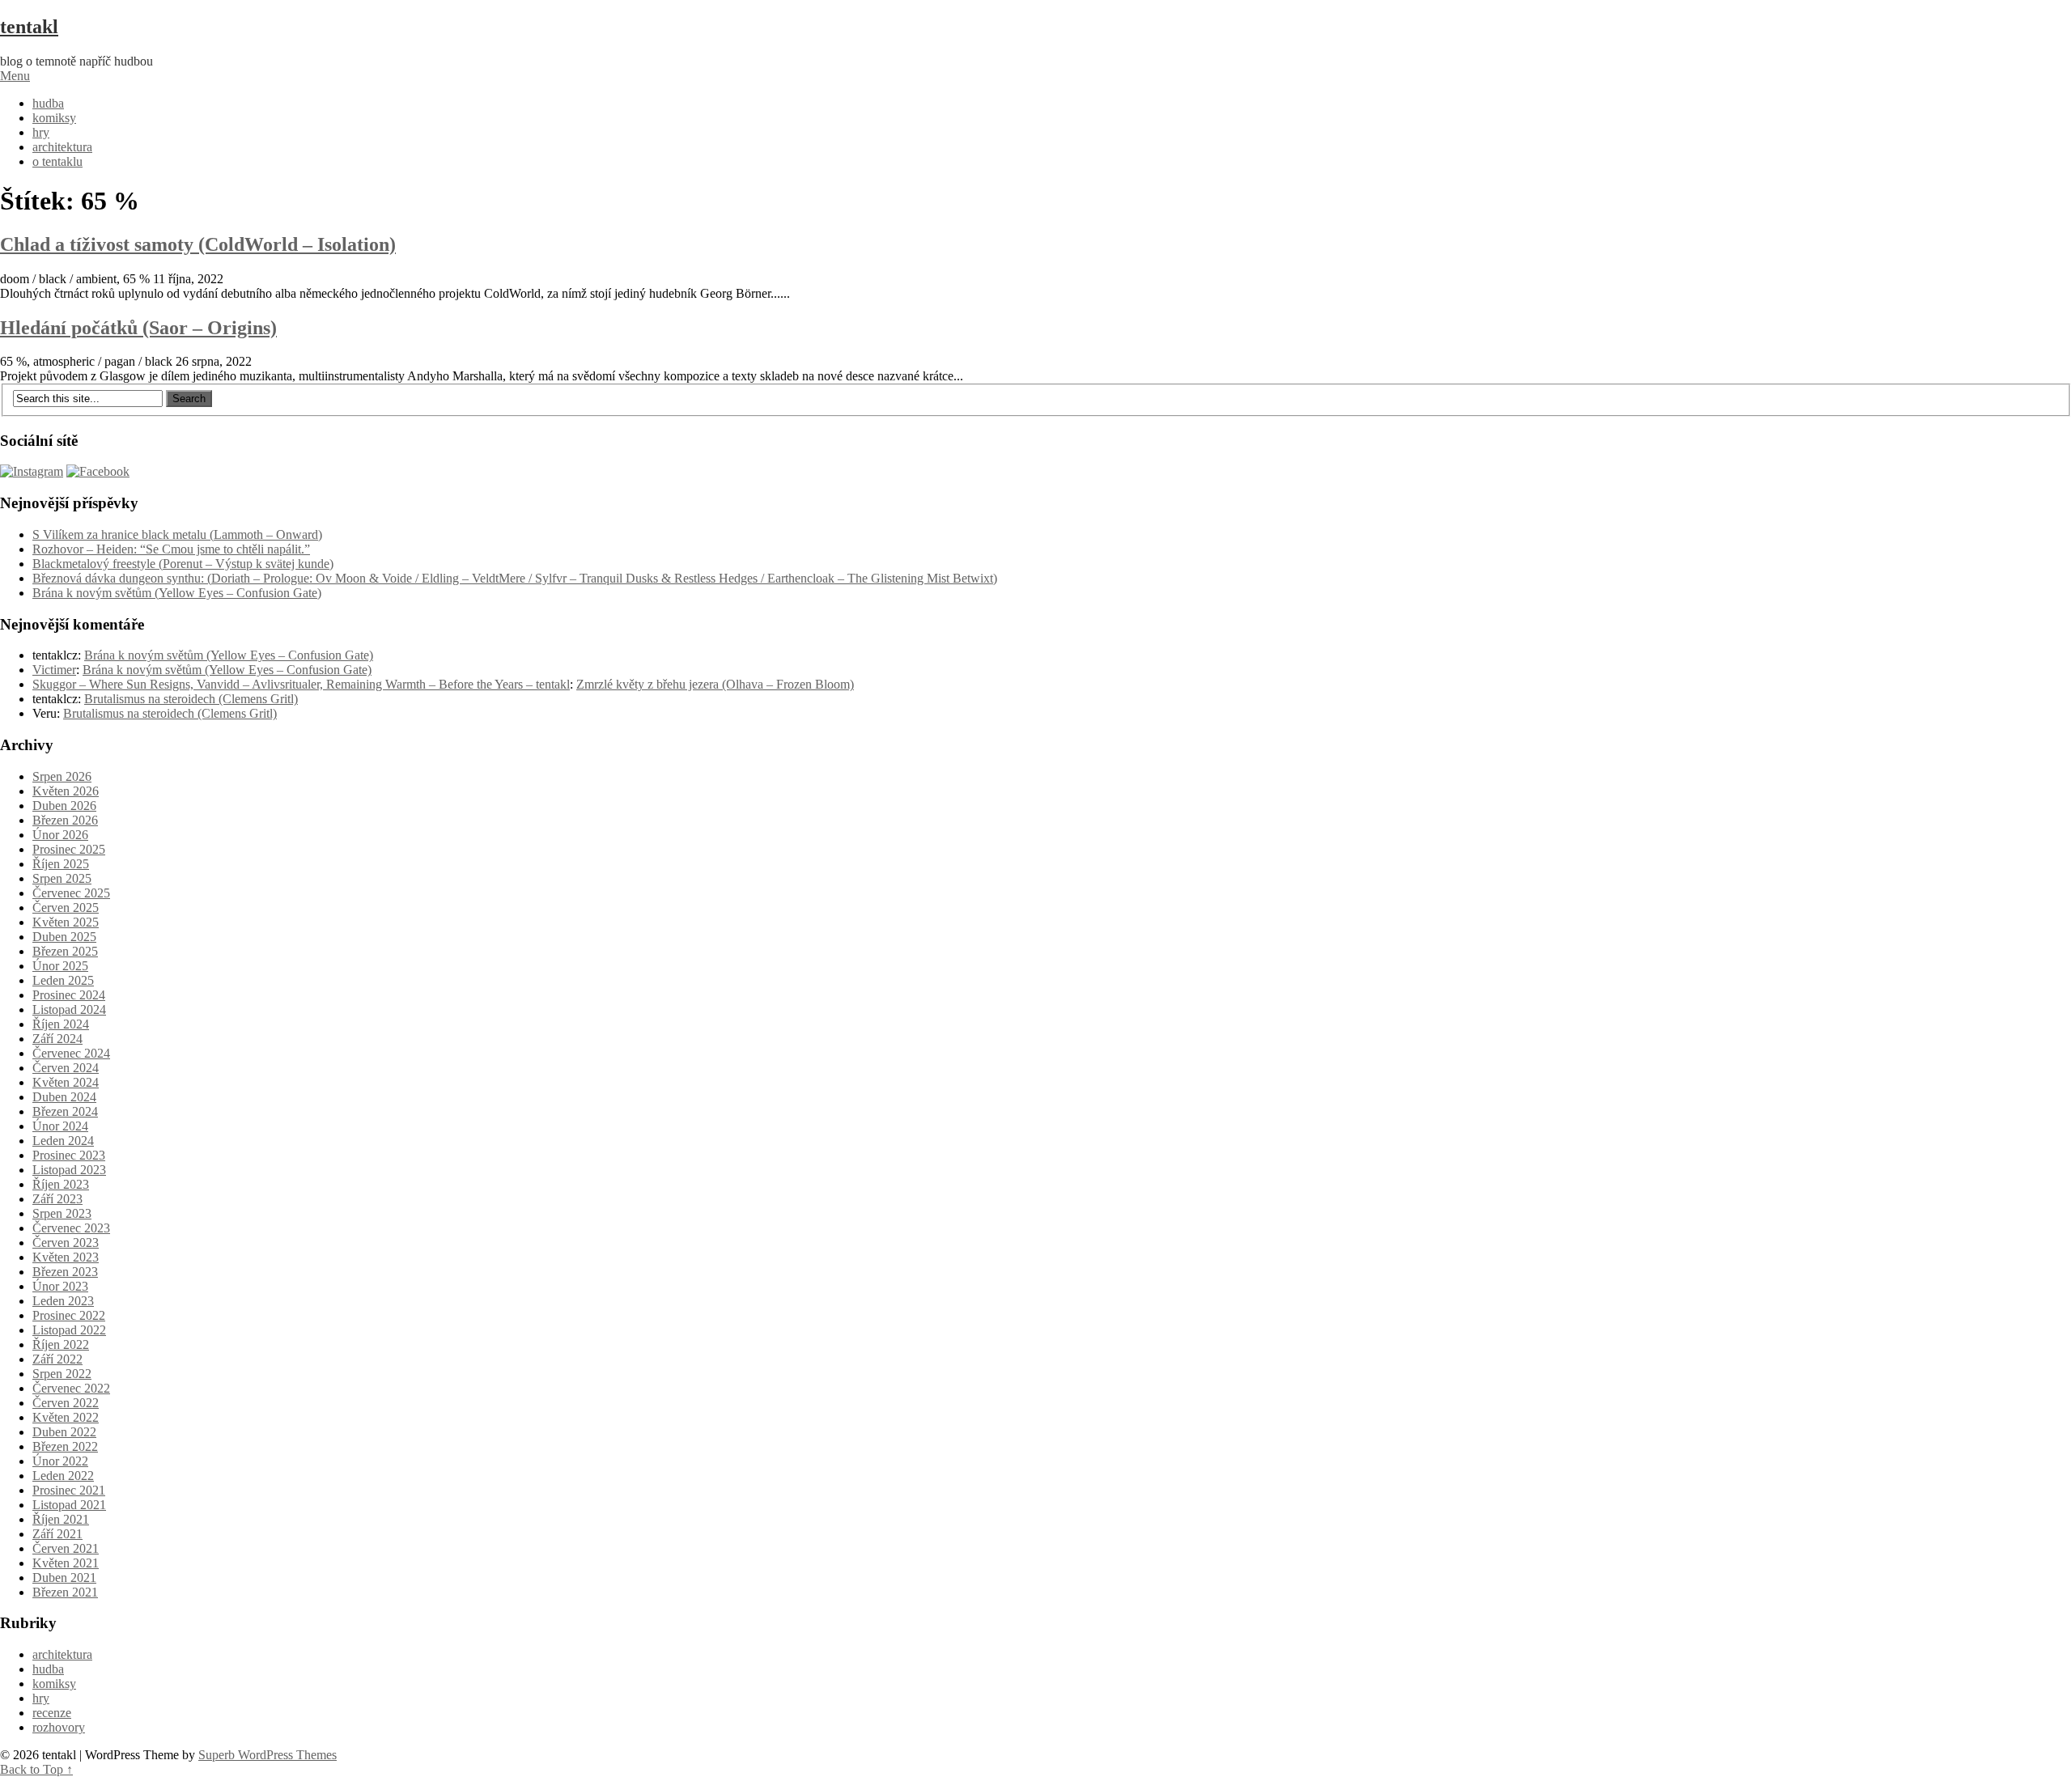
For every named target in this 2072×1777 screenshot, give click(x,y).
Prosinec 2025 (69, 849)
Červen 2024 (66, 1068)
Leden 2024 (63, 1141)
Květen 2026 (66, 791)
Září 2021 (57, 1534)
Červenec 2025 (71, 893)
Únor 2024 (60, 1126)
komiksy (54, 118)
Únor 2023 (60, 1286)
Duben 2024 (64, 1097)
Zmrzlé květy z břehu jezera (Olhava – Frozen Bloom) (715, 684)
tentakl (29, 27)
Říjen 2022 (61, 1344)
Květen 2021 (66, 1563)
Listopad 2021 (69, 1505)
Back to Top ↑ (36, 1769)
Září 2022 (57, 1359)
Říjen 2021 (61, 1519)
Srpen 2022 (62, 1374)
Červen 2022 (66, 1403)
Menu (15, 76)
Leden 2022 (63, 1476)
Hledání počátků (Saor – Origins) (138, 328)
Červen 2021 (66, 1548)
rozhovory (59, 1727)
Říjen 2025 (61, 864)
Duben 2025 (64, 937)
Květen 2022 (66, 1417)
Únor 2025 (60, 966)
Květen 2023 (66, 1257)
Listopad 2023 (69, 1170)
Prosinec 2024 (69, 995)
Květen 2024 (66, 1082)
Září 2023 (57, 1199)
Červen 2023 (66, 1243)
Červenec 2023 (71, 1228)
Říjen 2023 (61, 1184)
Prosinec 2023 (69, 1155)
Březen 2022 (65, 1446)
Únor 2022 (60, 1461)
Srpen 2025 (62, 878)
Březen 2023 (65, 1272)
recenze (52, 1713)
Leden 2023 (63, 1301)
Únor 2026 (60, 835)
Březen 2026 (65, 820)
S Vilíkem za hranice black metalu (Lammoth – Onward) (177, 534)
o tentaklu (57, 161)
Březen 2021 (65, 1592)
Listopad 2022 (69, 1330)
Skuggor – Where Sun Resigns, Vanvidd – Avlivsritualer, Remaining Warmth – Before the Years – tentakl (301, 684)
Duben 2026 (64, 806)
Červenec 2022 (71, 1388)
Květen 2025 (66, 922)
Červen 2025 (66, 908)
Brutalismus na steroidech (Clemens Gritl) (191, 699)
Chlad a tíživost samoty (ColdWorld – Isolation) (198, 244)
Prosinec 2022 (69, 1315)
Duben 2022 (64, 1432)
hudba (48, 103)
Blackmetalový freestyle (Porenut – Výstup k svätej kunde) (183, 564)
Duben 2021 (64, 1578)
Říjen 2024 (61, 1024)
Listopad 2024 (69, 1009)
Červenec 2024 (71, 1053)
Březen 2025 (65, 951)
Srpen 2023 (62, 1213)
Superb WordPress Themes (267, 1755)
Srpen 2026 (62, 776)
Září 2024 (57, 1039)
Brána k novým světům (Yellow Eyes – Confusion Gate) (177, 593)
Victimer (54, 670)
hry (41, 132)
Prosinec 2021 (69, 1490)
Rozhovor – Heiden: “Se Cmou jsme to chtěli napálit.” (171, 549)
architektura (62, 147)
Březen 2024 (65, 1111)
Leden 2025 (63, 980)
